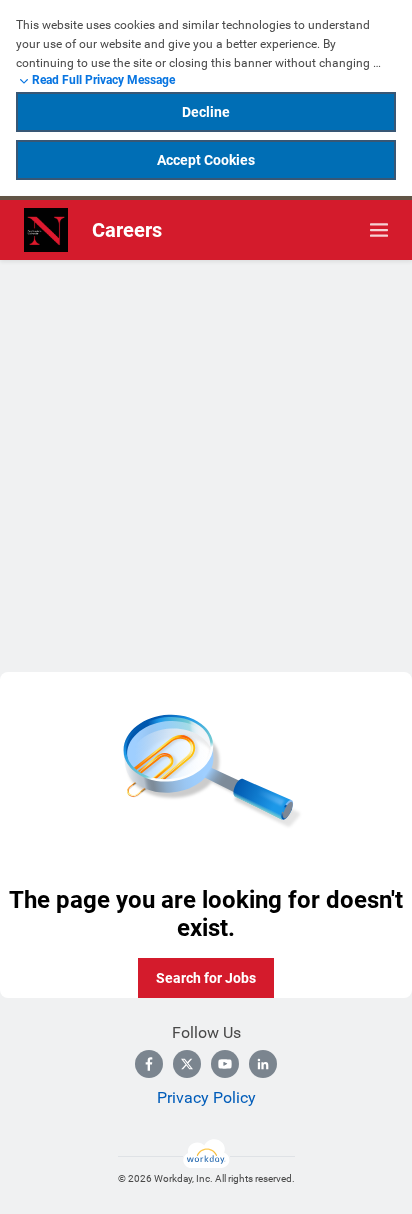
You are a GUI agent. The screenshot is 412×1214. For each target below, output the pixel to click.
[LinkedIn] (263, 1064)
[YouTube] (225, 1064)
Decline (206, 112)
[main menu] (379, 230)
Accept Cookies (206, 160)
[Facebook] (149, 1064)
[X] (187, 1064)
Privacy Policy (206, 1097)
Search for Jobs (206, 978)
